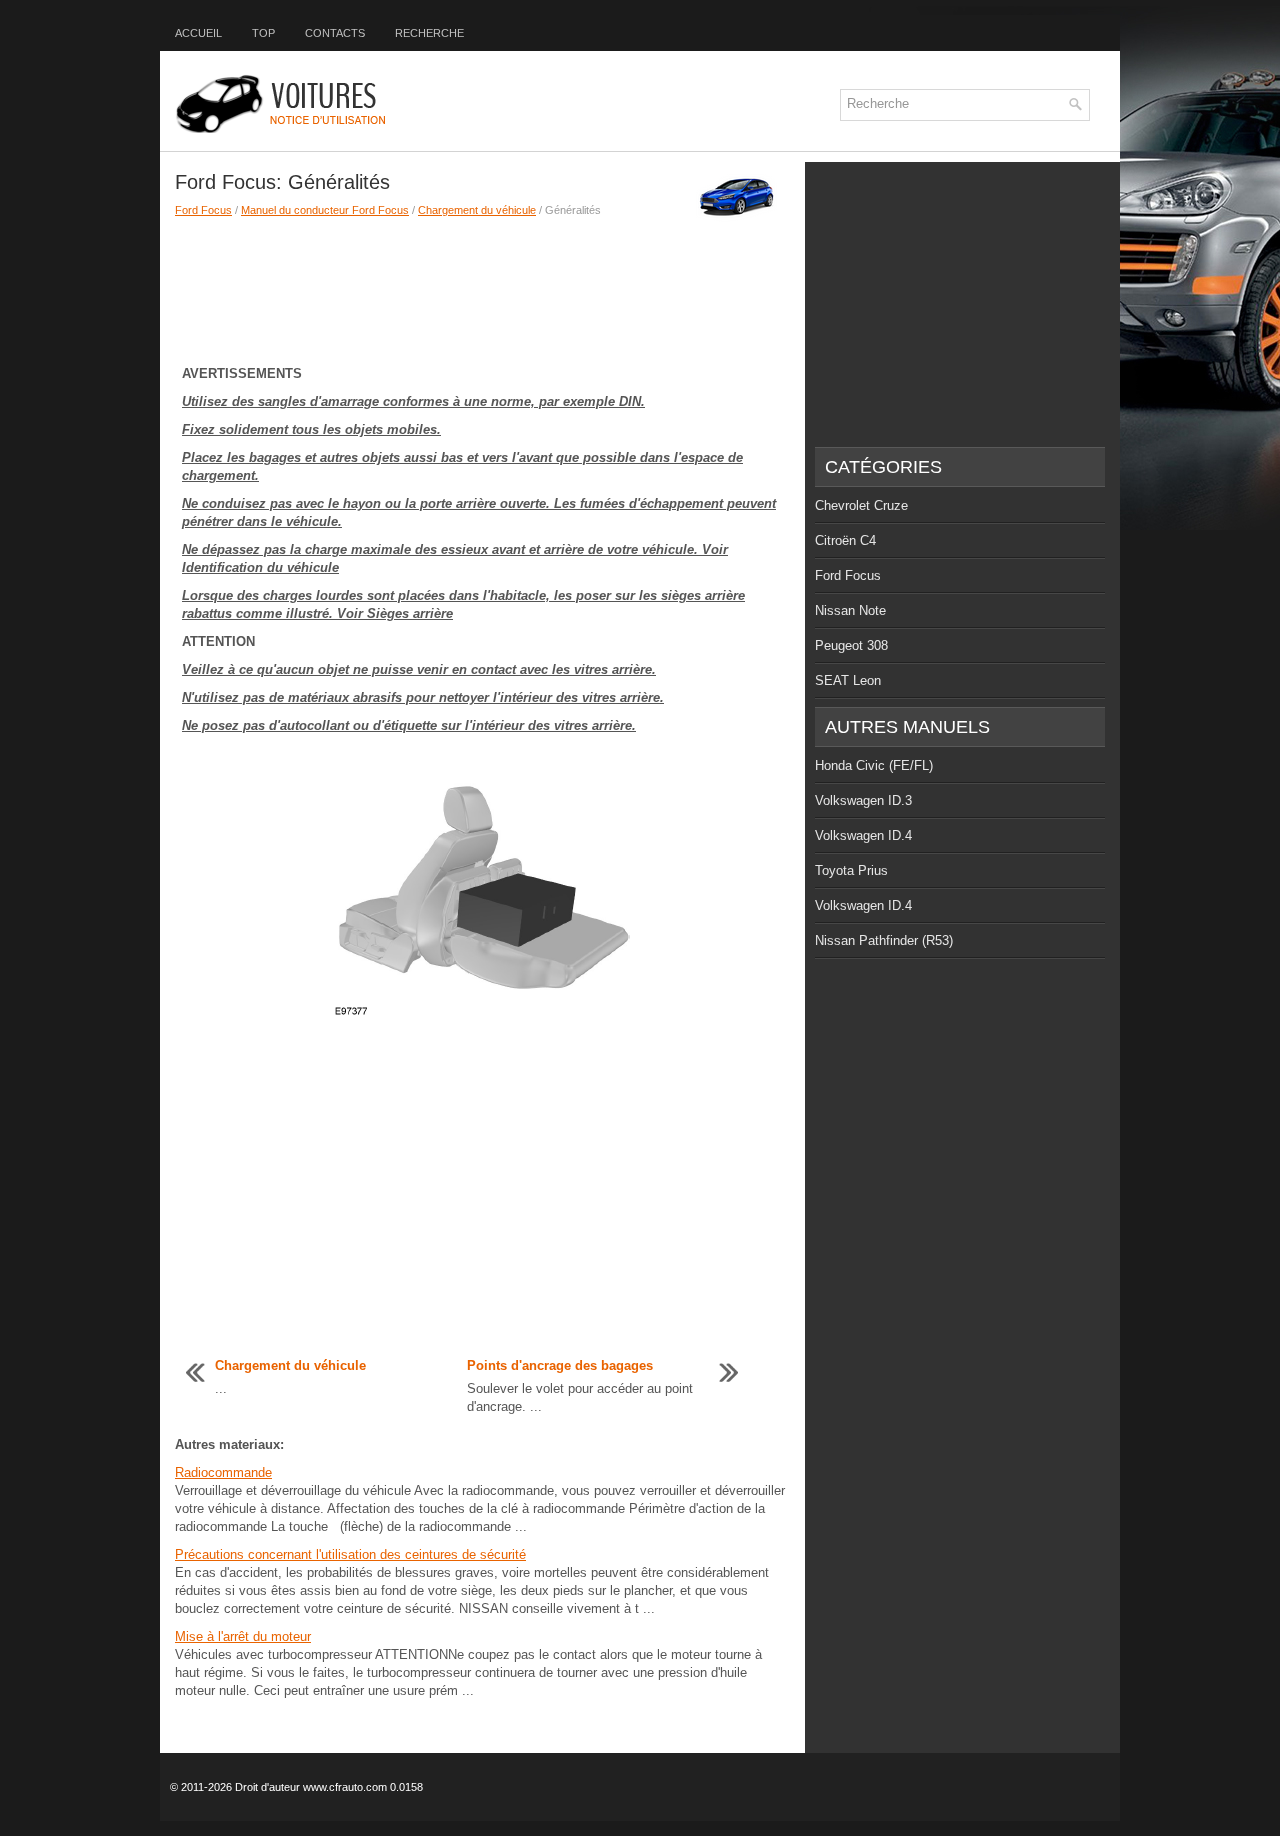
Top (263, 33)
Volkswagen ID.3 (863, 800)
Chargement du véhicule (477, 210)
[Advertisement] (482, 288)
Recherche (429, 33)
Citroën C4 (845, 540)
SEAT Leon (848, 680)
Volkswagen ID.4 (863, 835)
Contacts (335, 33)
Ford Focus (203, 210)
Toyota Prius (851, 870)
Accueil (198, 33)
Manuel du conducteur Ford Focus (325, 210)
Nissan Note (850, 610)
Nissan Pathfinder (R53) (884, 940)
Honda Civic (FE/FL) (874, 765)
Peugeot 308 (851, 645)
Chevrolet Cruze (861, 505)
